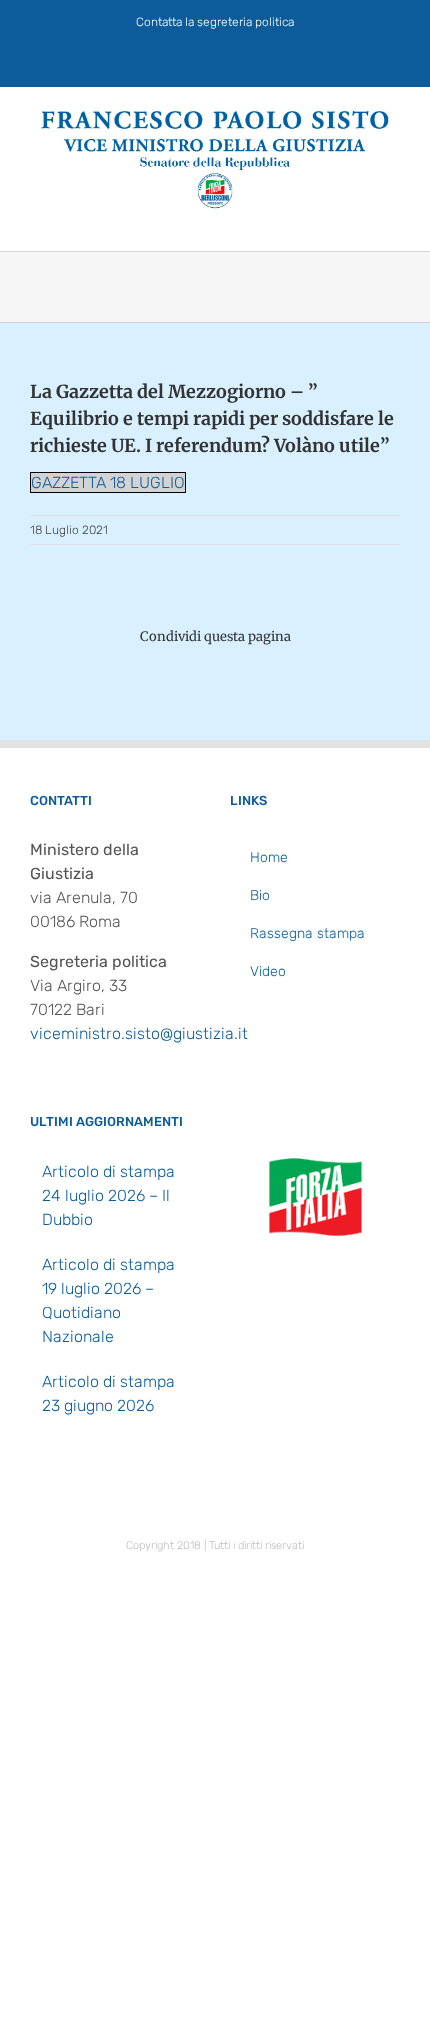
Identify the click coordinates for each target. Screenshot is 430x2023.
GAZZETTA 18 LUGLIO (108, 482)
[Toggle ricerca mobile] (356, 219)
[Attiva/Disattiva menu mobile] (392, 219)
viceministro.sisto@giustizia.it (139, 1033)
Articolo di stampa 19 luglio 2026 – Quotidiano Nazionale (108, 1300)
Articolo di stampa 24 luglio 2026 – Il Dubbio (108, 1195)
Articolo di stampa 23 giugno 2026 (108, 1393)
